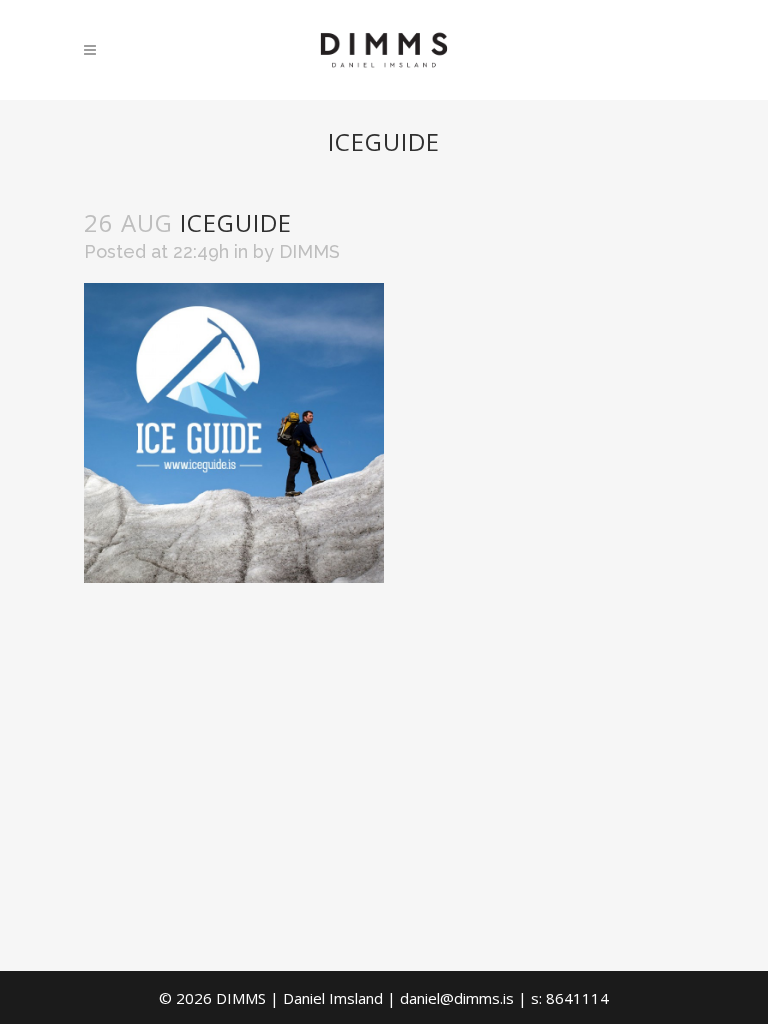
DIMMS (309, 251)
